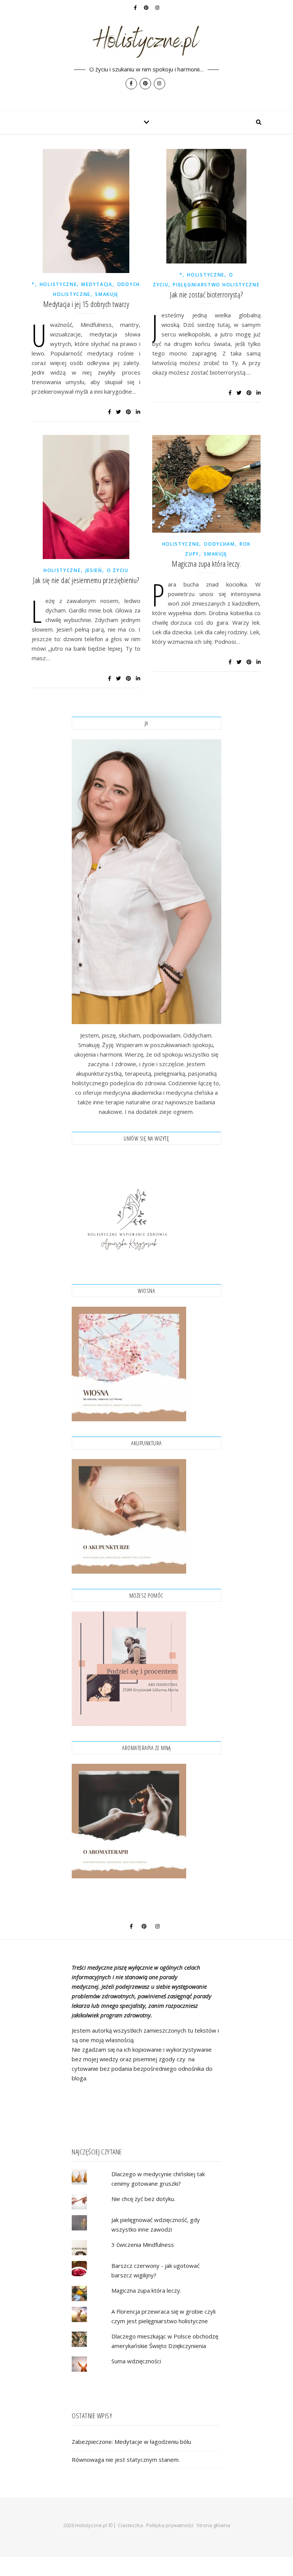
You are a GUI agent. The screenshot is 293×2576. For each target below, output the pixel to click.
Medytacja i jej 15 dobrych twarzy (86, 304)
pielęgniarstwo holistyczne (216, 285)
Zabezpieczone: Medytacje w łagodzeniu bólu (131, 2442)
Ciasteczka (130, 2525)
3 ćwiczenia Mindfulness (143, 2245)
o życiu (118, 570)
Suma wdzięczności (136, 2361)
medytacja (97, 284)
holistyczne (58, 284)
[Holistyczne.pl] (146, 55)
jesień (94, 570)
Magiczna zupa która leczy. (206, 564)
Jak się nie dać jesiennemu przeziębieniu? (86, 580)
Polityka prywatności (170, 2525)
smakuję (107, 294)
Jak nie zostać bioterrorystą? (206, 295)
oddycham (133, 284)
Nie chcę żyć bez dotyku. (143, 2199)
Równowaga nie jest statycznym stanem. (126, 2460)
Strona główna (213, 2525)
